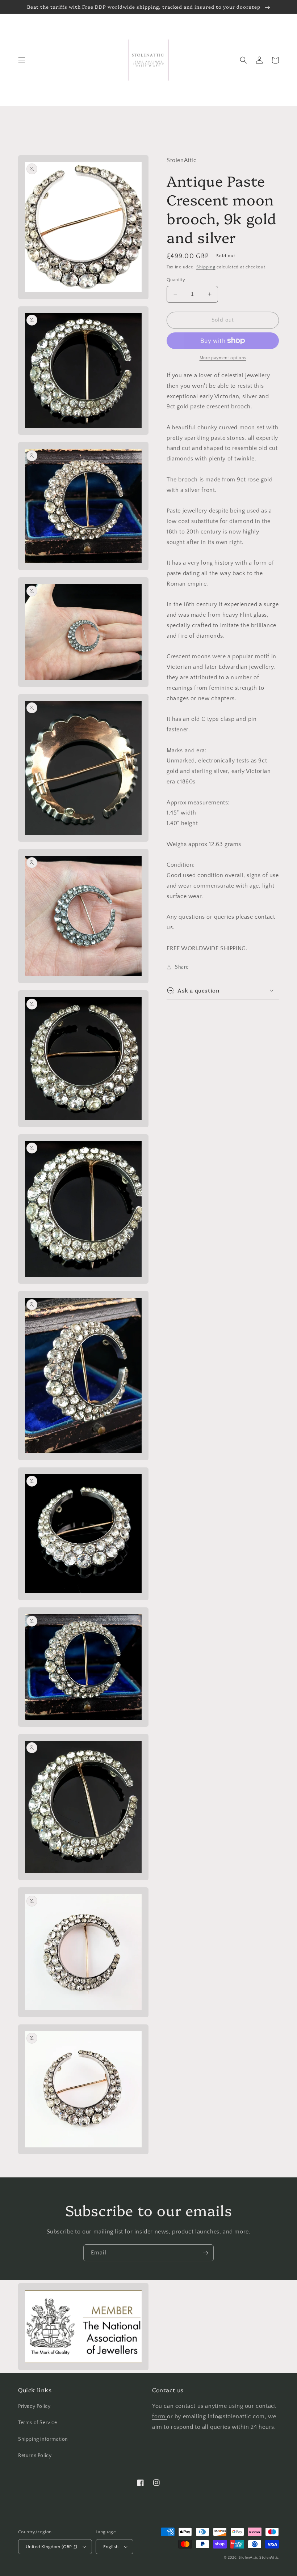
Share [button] (182, 967)
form (160, 2416)
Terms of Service (38, 2423)
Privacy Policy (34, 2406)
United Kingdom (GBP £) (52, 2547)
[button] (22, 60)
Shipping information (43, 2439)
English (111, 2547)
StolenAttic (248, 2558)
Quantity (176, 280)
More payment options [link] (223, 358)
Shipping (206, 267)
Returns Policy (35, 2456)
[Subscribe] (205, 2253)
